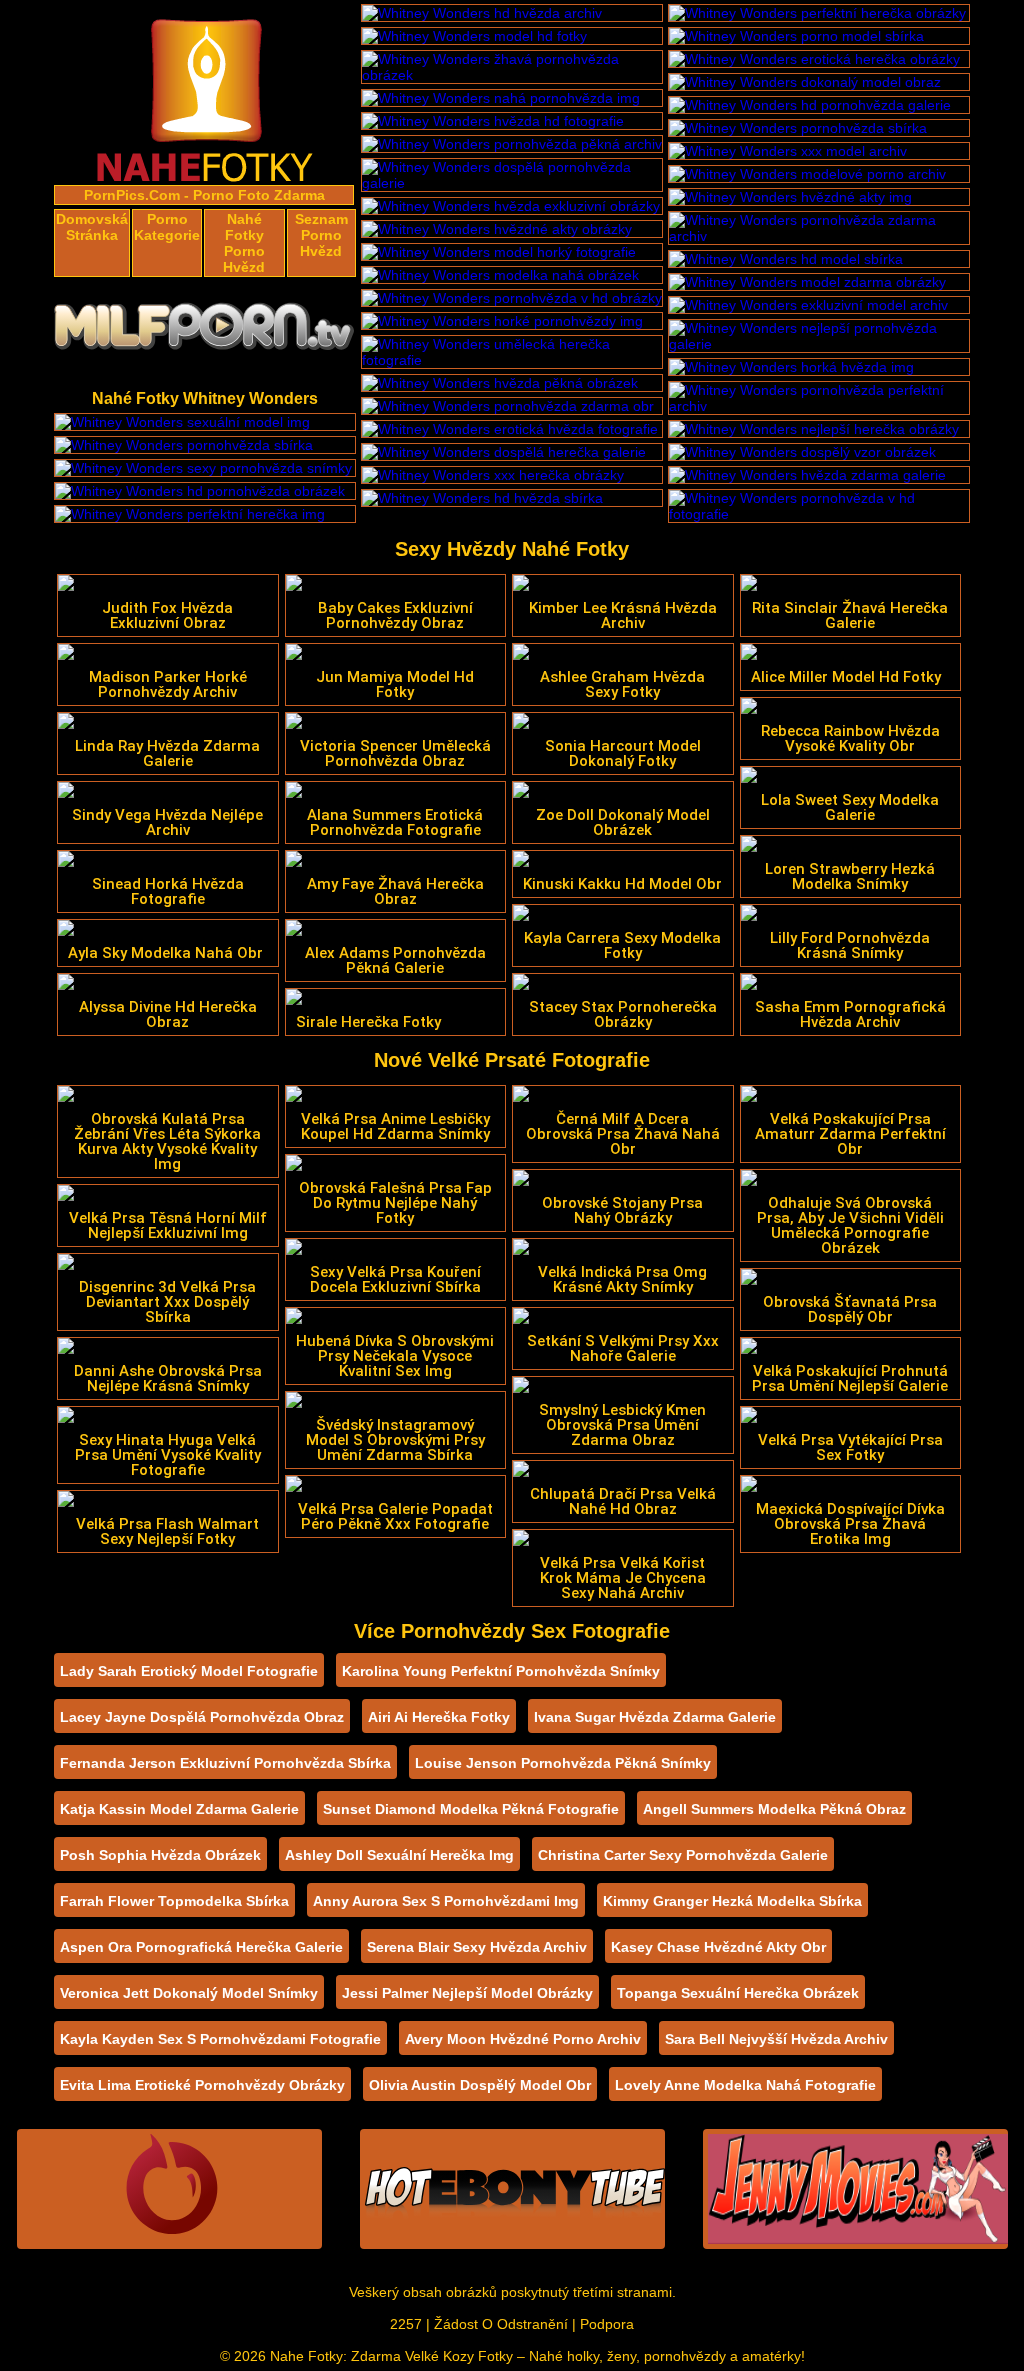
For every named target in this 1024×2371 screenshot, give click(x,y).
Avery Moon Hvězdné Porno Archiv (523, 2039)
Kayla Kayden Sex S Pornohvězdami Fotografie (220, 2039)
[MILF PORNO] (205, 332)
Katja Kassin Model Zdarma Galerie (179, 1809)
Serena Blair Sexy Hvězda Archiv (477, 1947)
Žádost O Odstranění (501, 2324)
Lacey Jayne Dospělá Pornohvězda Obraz (202, 1717)
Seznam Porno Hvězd (321, 235)
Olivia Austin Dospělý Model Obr (480, 2085)
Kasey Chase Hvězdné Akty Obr (718, 1947)
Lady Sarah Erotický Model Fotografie (189, 1671)
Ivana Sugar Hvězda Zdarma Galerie (655, 1717)
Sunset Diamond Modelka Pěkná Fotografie (471, 1809)
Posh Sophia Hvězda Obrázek (160, 1855)
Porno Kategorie (167, 227)
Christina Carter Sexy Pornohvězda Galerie (683, 1855)
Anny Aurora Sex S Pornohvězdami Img (446, 1901)
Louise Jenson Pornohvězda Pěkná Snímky (563, 1763)
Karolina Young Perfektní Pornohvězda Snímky (501, 1671)
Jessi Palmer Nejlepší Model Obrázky (467, 1993)
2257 (406, 2324)
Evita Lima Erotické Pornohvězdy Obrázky (202, 2085)
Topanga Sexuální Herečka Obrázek (738, 1993)
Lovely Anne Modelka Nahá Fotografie (745, 2085)
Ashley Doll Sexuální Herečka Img (399, 1855)
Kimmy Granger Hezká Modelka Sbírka (732, 1901)
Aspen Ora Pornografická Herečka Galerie (201, 1947)
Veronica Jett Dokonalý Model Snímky (189, 1993)
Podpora (607, 2324)
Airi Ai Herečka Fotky (439, 1717)
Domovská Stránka (92, 227)
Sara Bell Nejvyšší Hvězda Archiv (776, 2039)
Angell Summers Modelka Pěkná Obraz (774, 1809)
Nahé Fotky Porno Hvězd (244, 243)
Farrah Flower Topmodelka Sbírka (174, 1901)
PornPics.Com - (136, 195)
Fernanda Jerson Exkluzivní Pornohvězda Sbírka (225, 1763)
